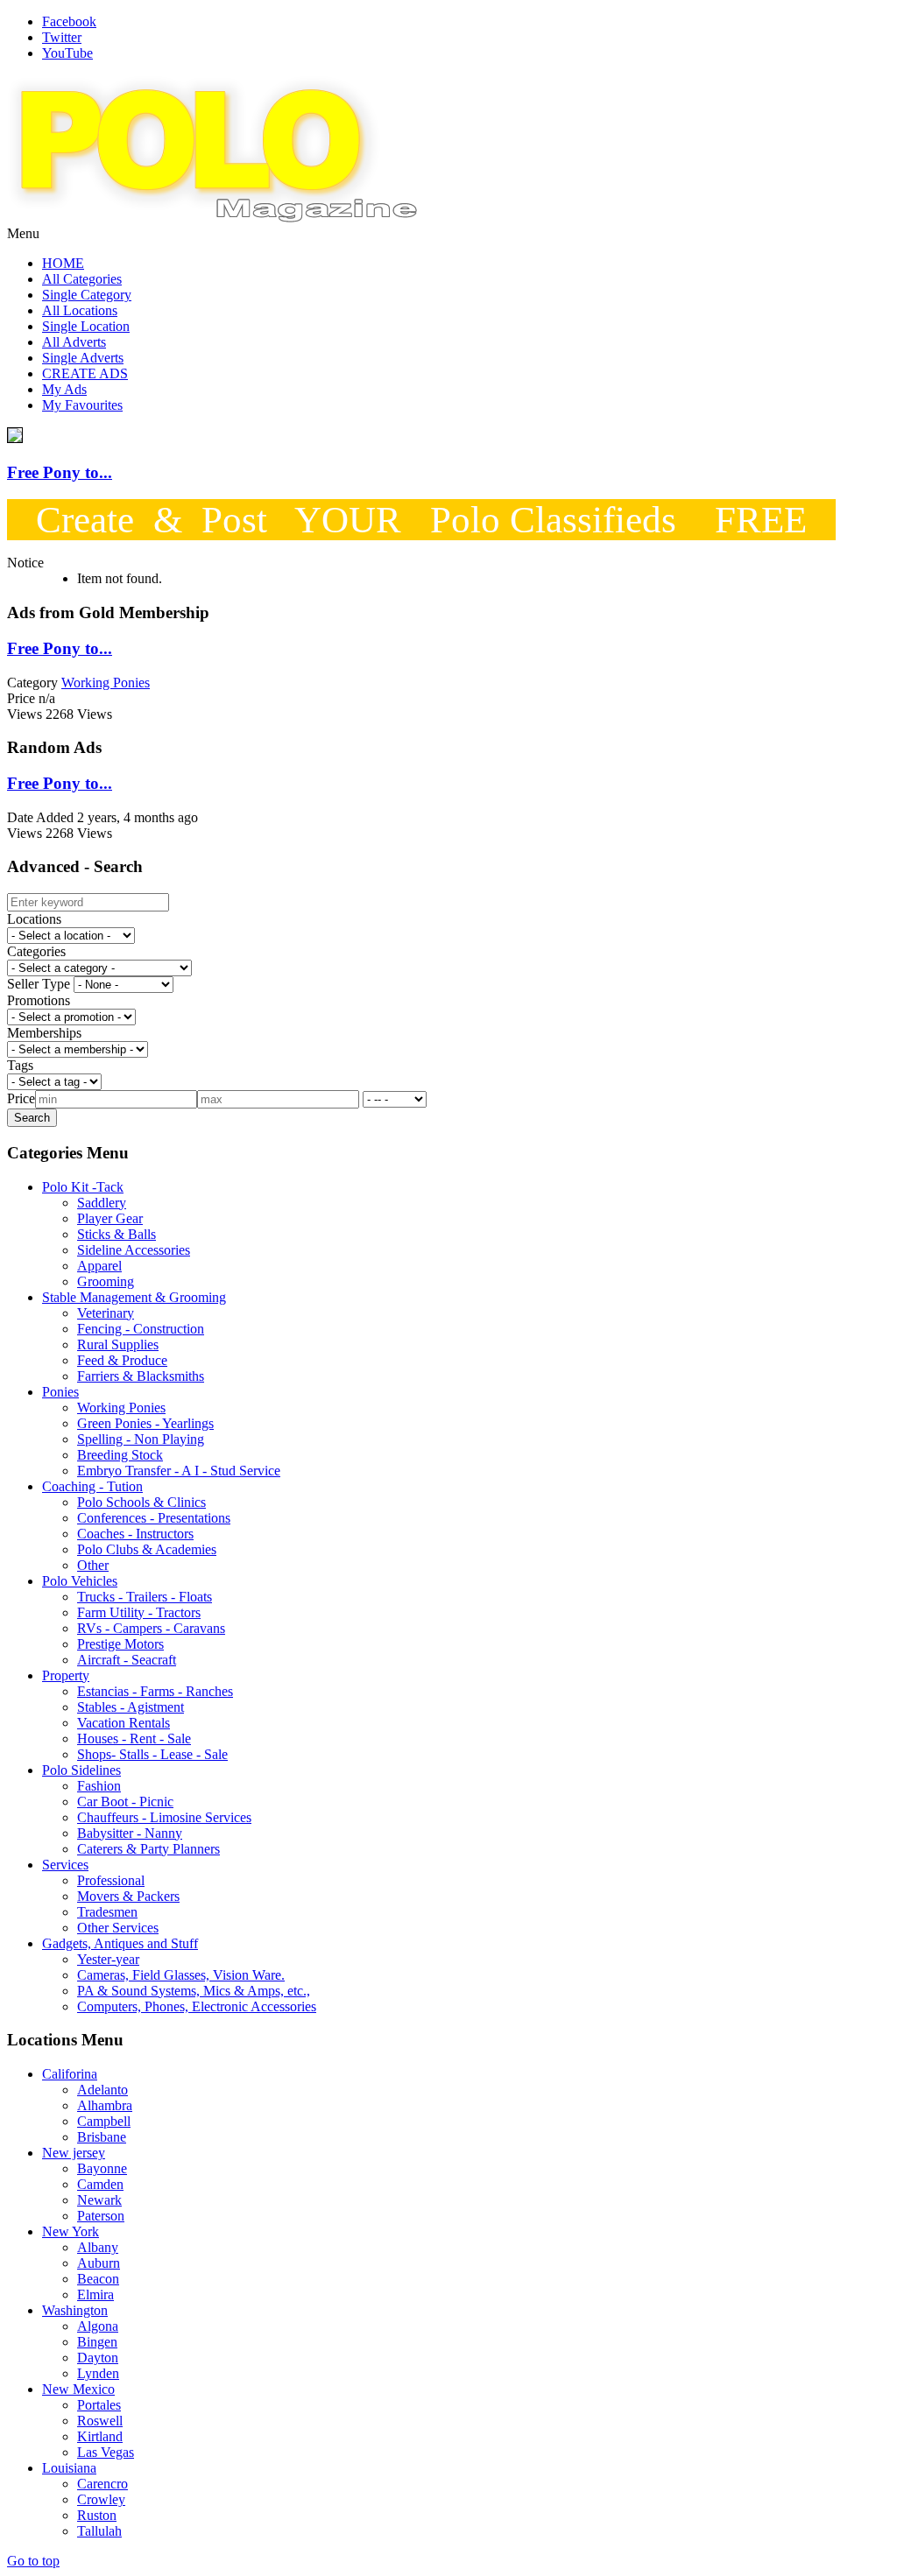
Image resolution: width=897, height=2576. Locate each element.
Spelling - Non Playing (141, 1439)
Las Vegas (106, 2452)
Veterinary (106, 1313)
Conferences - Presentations (154, 1518)
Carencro (102, 2484)
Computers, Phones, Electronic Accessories (197, 2006)
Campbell (104, 2121)
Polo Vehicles (80, 1581)
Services (65, 1865)
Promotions (39, 1000)
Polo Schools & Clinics (141, 1502)
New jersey (74, 2153)
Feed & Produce (122, 1360)
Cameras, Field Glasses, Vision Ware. (181, 1975)
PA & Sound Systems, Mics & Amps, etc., (194, 1991)
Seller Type (39, 984)
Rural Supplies (118, 1344)
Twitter (62, 37)
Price (21, 1098)
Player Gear (110, 1218)
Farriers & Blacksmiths (141, 1376)
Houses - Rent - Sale (134, 1738)
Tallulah (99, 2531)
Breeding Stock (120, 1455)
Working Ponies (121, 1408)
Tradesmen (107, 1912)
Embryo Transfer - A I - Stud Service (179, 1471)
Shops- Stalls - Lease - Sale (152, 1754)
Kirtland (100, 2436)
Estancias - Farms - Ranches (155, 1691)
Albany (98, 2247)
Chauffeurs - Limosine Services (164, 1817)
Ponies (60, 1392)
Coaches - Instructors (135, 1534)
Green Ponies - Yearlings (145, 1423)
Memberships (44, 1033)
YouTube (67, 53)
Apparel (99, 1266)
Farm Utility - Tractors (139, 1612)
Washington (75, 2310)
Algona (98, 2326)
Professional (111, 1880)
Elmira (95, 2294)
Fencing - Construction (141, 1329)
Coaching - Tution (92, 1486)
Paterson (101, 2216)
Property (66, 1675)
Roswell (100, 2421)
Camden (100, 2184)
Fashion (99, 1786)
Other (93, 1565)
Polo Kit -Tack (83, 1187)
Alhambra (105, 2105)
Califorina (70, 2074)
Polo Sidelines (81, 1770)
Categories (36, 951)
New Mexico (78, 2389)
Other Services (118, 1928)
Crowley (101, 2499)
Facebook (69, 21)
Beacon (98, 2279)
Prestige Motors (120, 1644)
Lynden (98, 2373)
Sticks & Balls (117, 1234)
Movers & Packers (128, 1896)
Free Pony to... (60, 472)
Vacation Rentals (124, 1723)
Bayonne (102, 2168)
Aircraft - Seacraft (127, 1660)
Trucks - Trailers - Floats (145, 1597)
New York (71, 2231)
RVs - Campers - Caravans (151, 1628)
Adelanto (102, 2090)
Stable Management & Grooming (134, 1297)
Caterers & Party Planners (148, 1849)
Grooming (106, 1281)
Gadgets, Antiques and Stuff (120, 1943)
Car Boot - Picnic (125, 1802)
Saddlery (102, 1203)
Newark (99, 2200)
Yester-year (108, 1959)
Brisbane (102, 2137)
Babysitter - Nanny (130, 1833)
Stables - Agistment (131, 1707)
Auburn (99, 2263)
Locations (34, 919)
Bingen (97, 2342)
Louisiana (69, 2468)
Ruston (97, 2515)
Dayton (98, 2358)
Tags (20, 1065)
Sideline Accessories (134, 1250)
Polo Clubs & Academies (147, 1549)
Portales (99, 2405)
